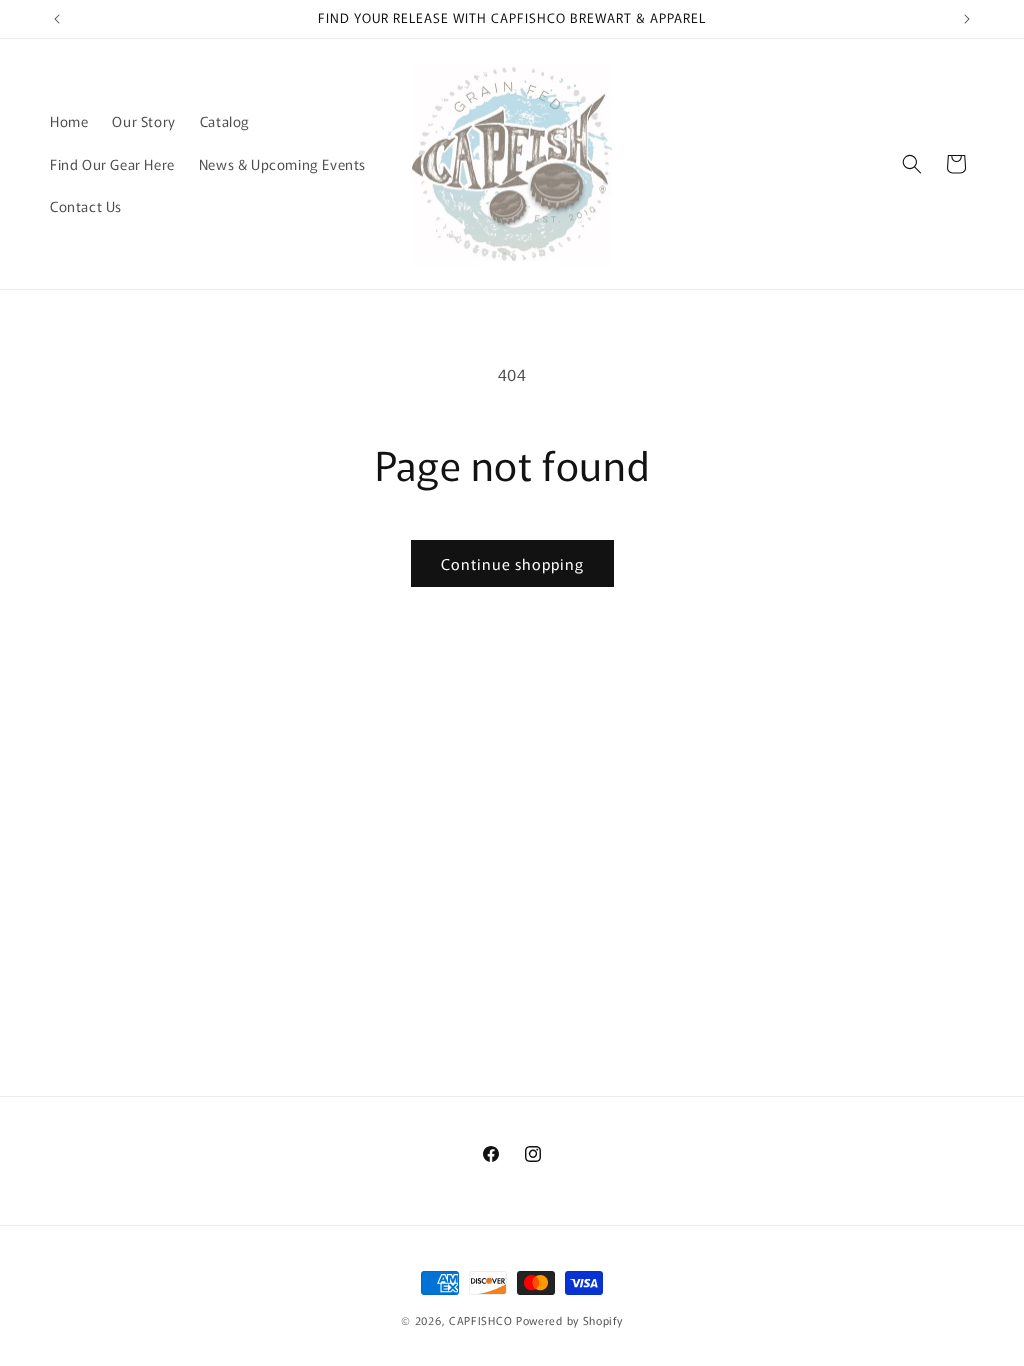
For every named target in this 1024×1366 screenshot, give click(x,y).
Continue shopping (512, 563)
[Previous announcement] (57, 19)
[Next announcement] (967, 19)
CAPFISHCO (480, 1320)
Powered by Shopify (569, 1320)
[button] (912, 164)
